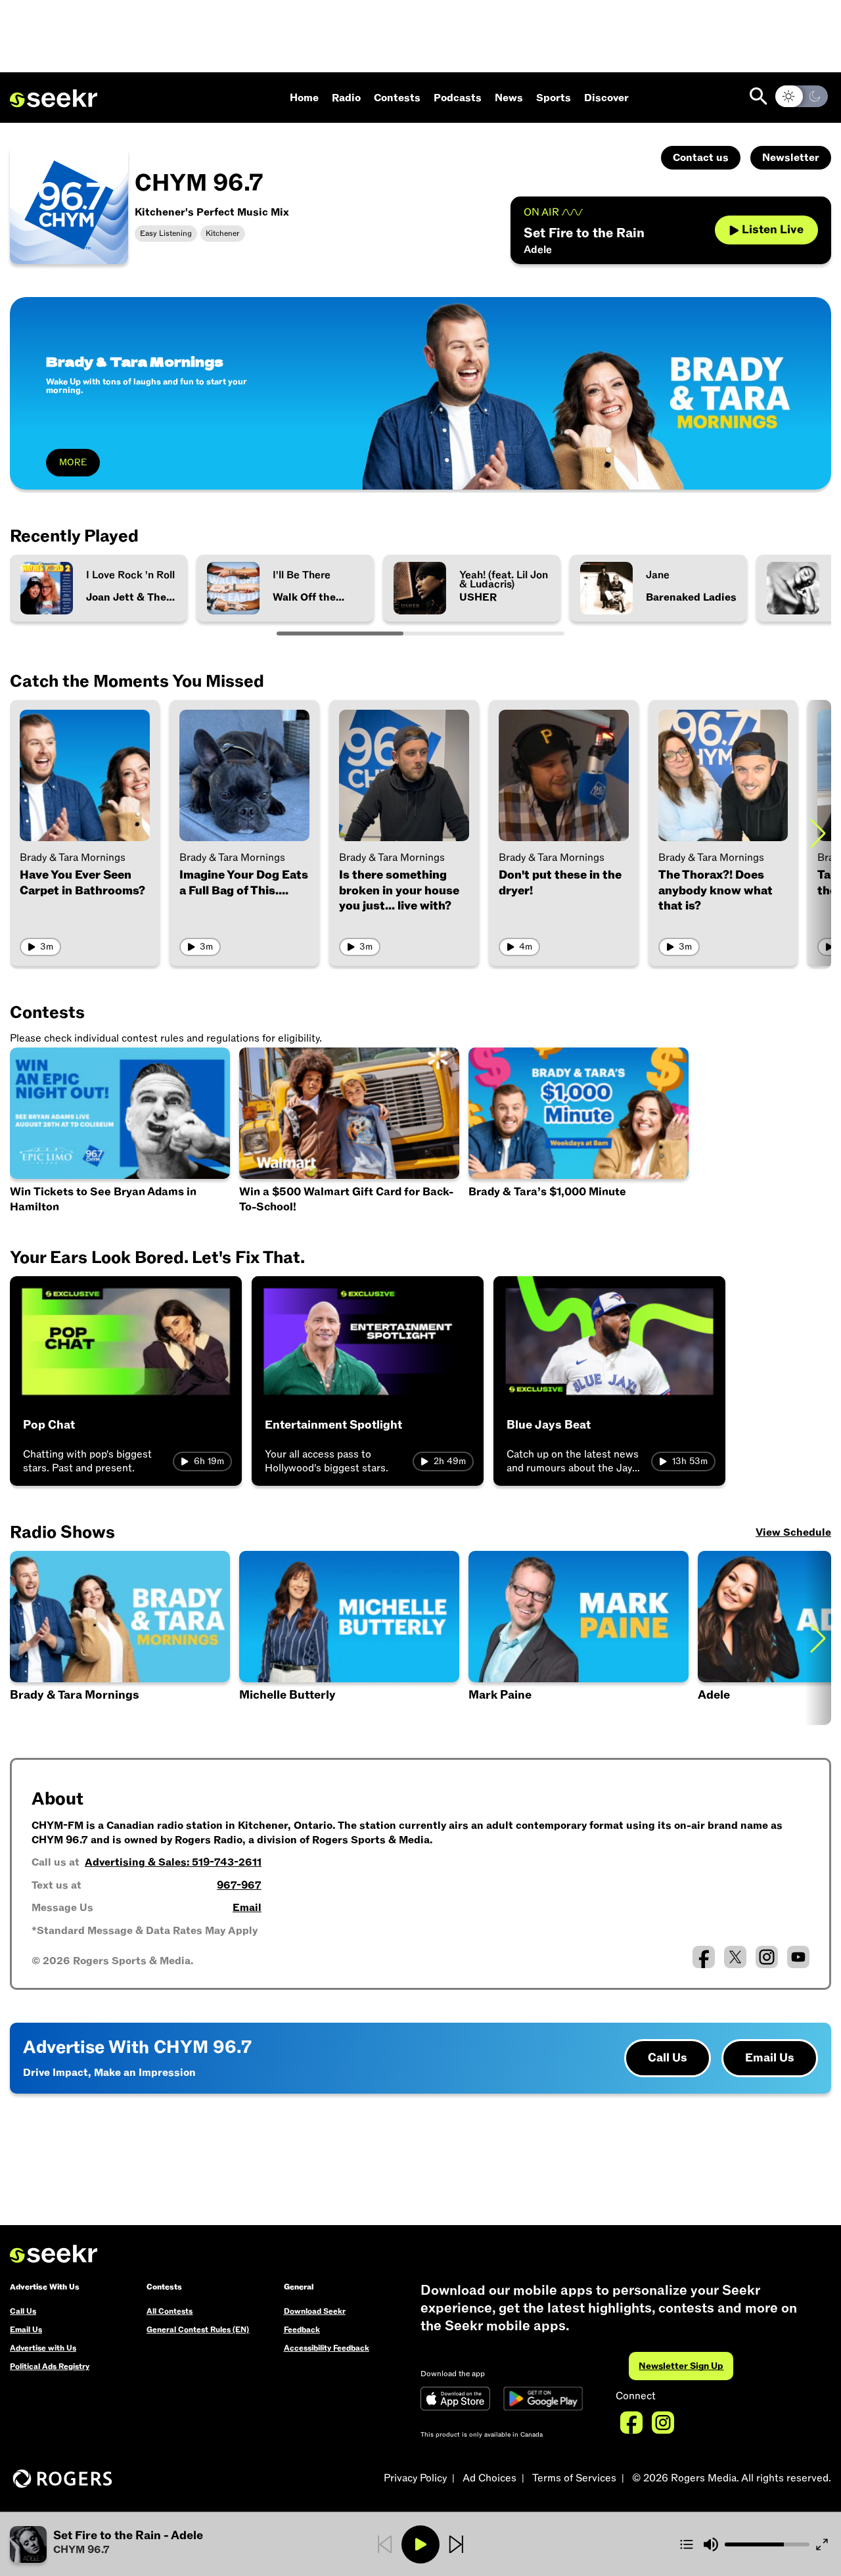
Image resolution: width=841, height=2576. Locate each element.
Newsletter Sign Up (681, 2366)
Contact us (701, 158)
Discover (606, 98)
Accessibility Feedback (327, 2348)
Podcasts (458, 98)
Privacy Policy (415, 2478)
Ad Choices (489, 2478)
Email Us (770, 2058)
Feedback (302, 2330)
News (509, 98)
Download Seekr (315, 2311)
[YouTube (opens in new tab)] (798, 1957)
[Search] (759, 96)
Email (247, 1908)
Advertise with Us (43, 2348)
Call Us (668, 2058)
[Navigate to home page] (54, 99)
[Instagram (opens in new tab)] (767, 1957)
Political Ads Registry (50, 2366)
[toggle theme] (802, 96)
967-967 (239, 1885)
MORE (73, 462)
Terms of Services (574, 2478)
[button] (349, 1638)
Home (304, 98)
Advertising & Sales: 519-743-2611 (173, 1862)
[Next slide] (818, 833)
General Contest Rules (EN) (198, 2330)
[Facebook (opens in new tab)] (704, 1957)
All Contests (170, 2311)
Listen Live (773, 230)
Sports (554, 98)
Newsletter (791, 158)
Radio (346, 98)
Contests (397, 98)
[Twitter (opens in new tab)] (735, 1957)
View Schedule (793, 1532)
